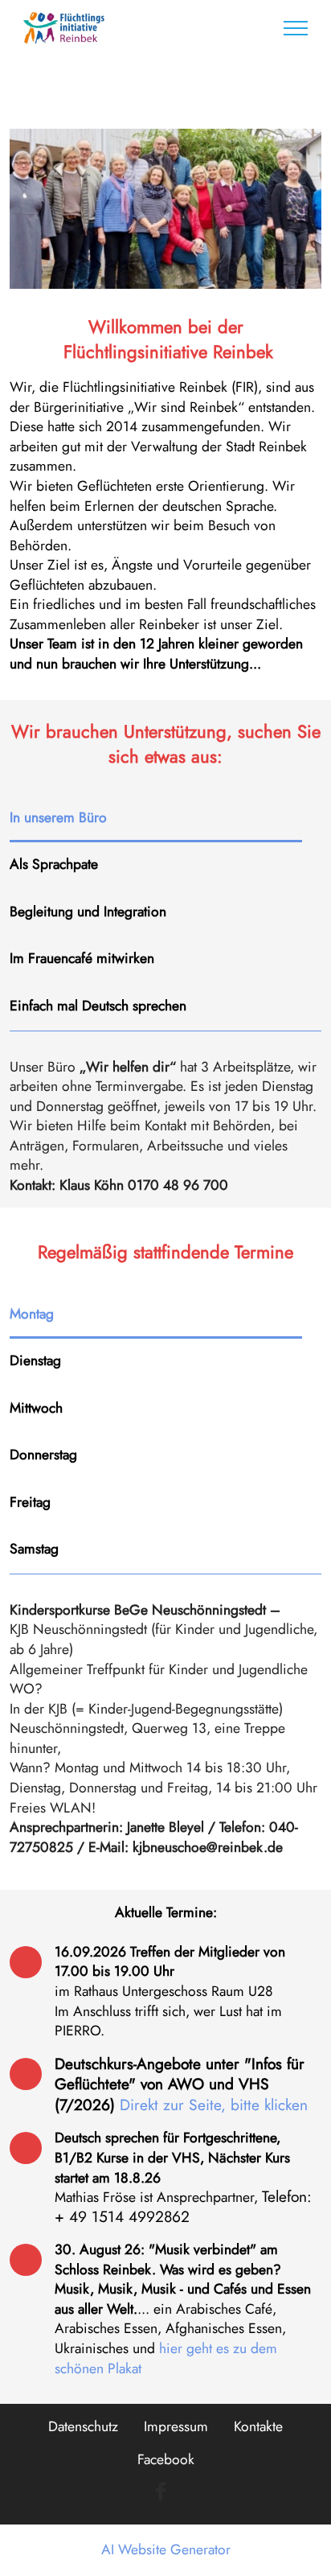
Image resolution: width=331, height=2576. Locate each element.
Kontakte (258, 2426)
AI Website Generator (166, 2550)
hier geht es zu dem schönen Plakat (166, 2358)
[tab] (156, 819)
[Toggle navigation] (296, 28)
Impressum (176, 2426)
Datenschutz (83, 2426)
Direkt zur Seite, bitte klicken (214, 2105)
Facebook (166, 2459)
